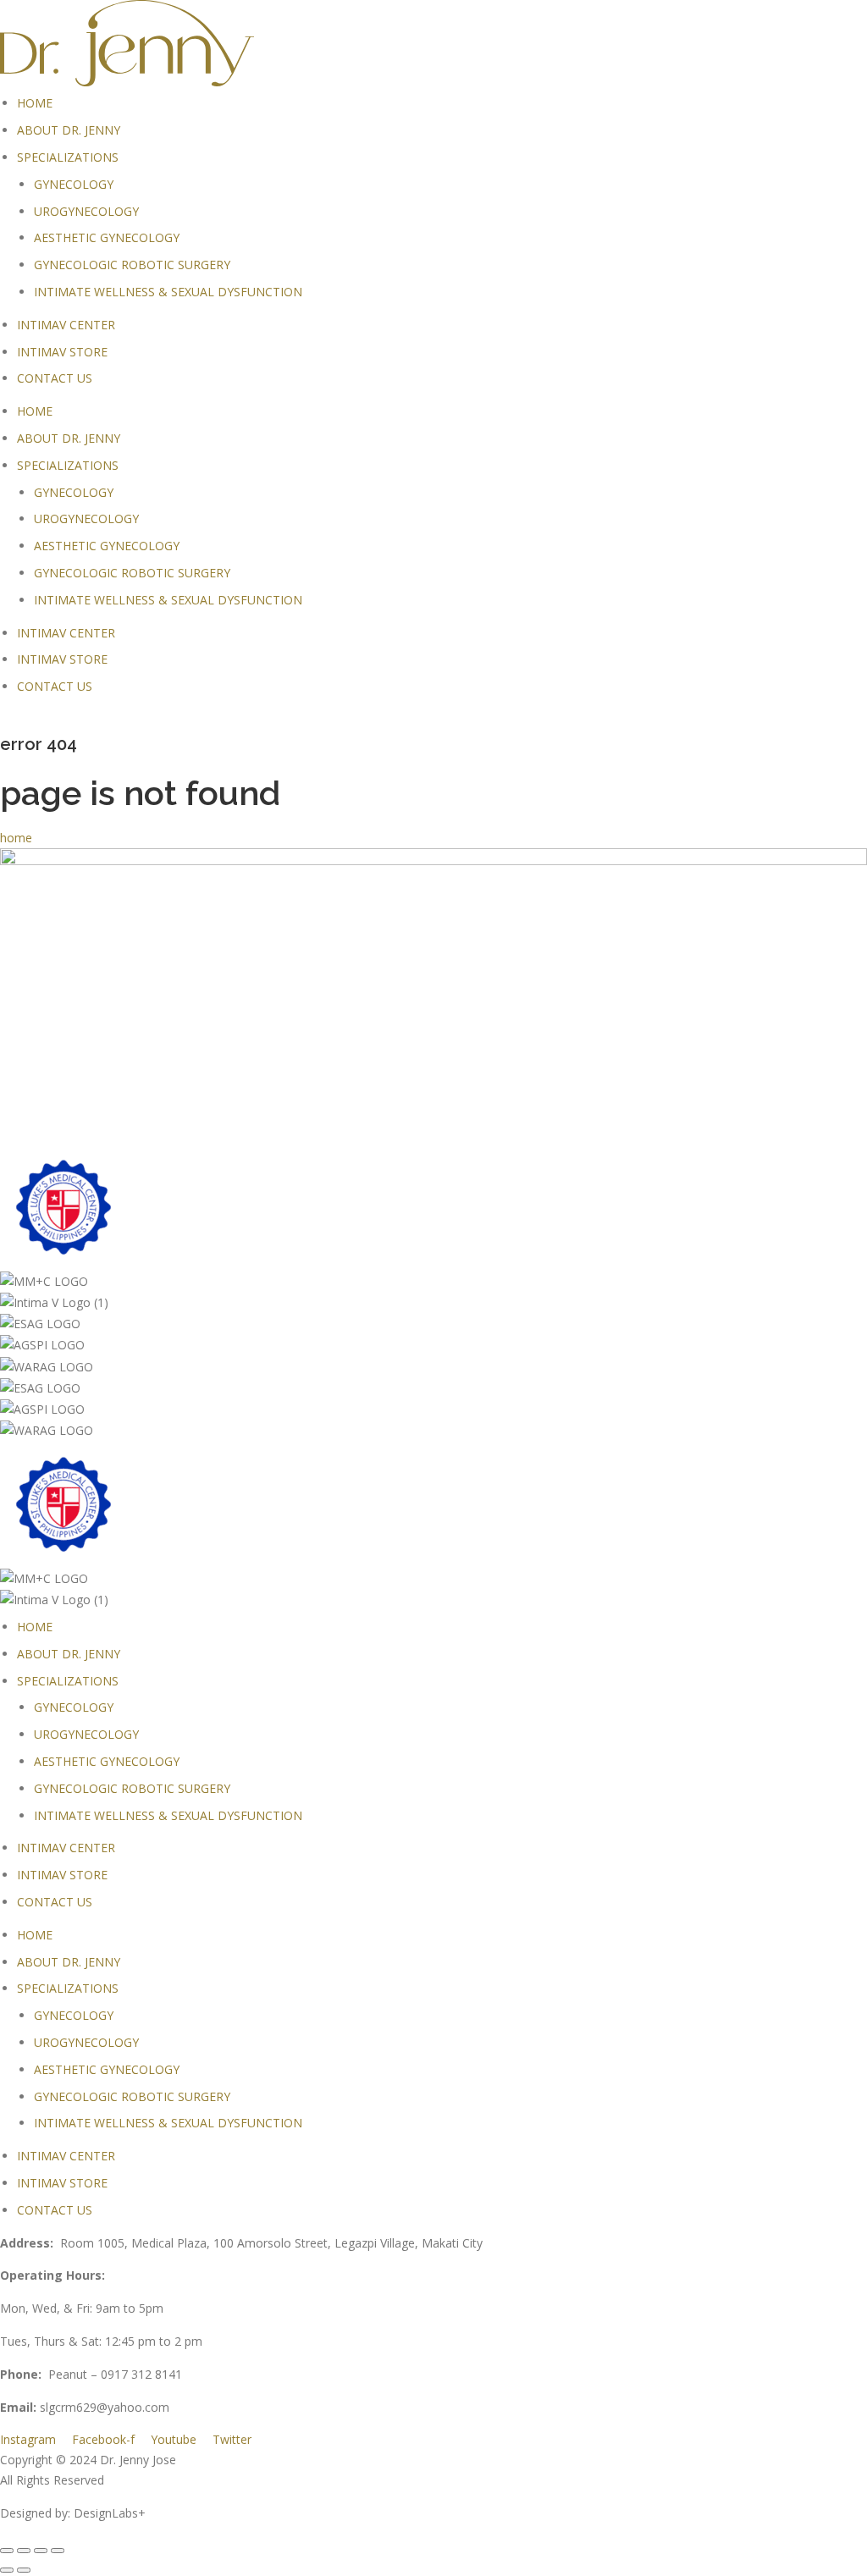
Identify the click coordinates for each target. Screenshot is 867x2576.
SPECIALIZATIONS (68, 157)
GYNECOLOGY (74, 184)
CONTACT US (55, 378)
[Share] (24, 2551)
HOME (35, 103)
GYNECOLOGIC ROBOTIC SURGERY (132, 265)
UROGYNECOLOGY (86, 211)
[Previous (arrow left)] (7, 2570)
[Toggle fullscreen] (41, 2551)
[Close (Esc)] (7, 2551)
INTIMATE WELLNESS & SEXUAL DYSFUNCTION (168, 292)
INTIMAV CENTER (66, 325)
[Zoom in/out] (58, 2551)
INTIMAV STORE (62, 352)
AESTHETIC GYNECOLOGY (107, 237)
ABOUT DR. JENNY (69, 130)
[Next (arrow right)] (24, 2570)
